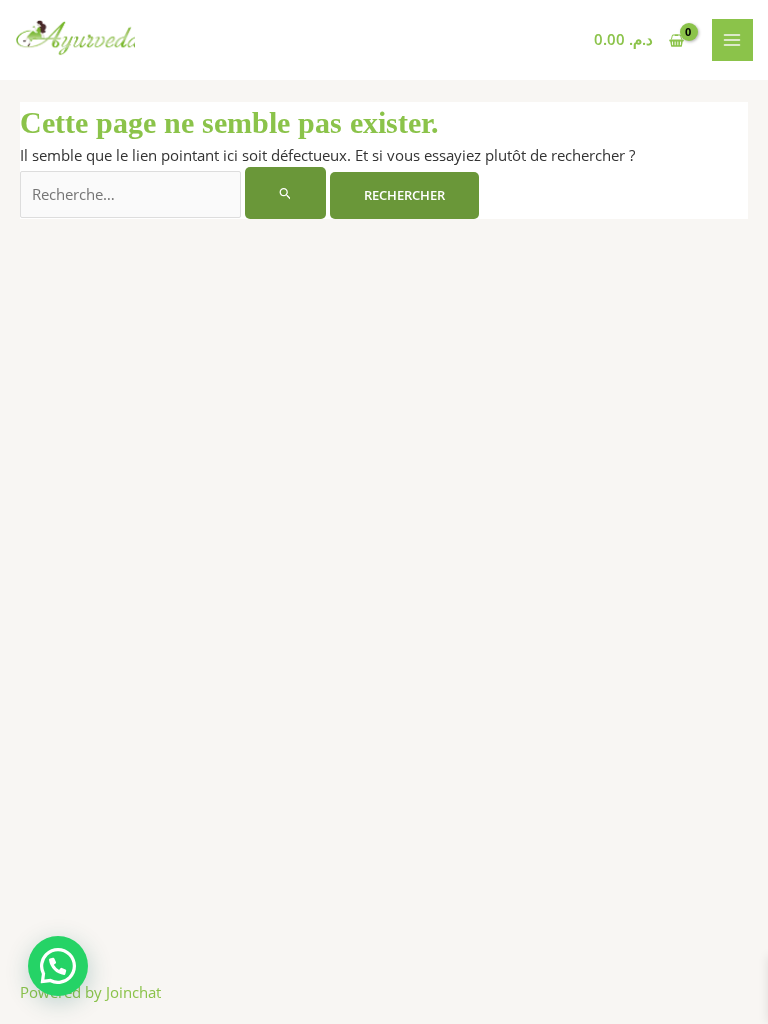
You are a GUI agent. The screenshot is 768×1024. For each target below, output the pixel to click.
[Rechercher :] (175, 194)
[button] (58, 966)
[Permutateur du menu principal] (733, 40)
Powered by (90, 992)
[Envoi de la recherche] (285, 193)
